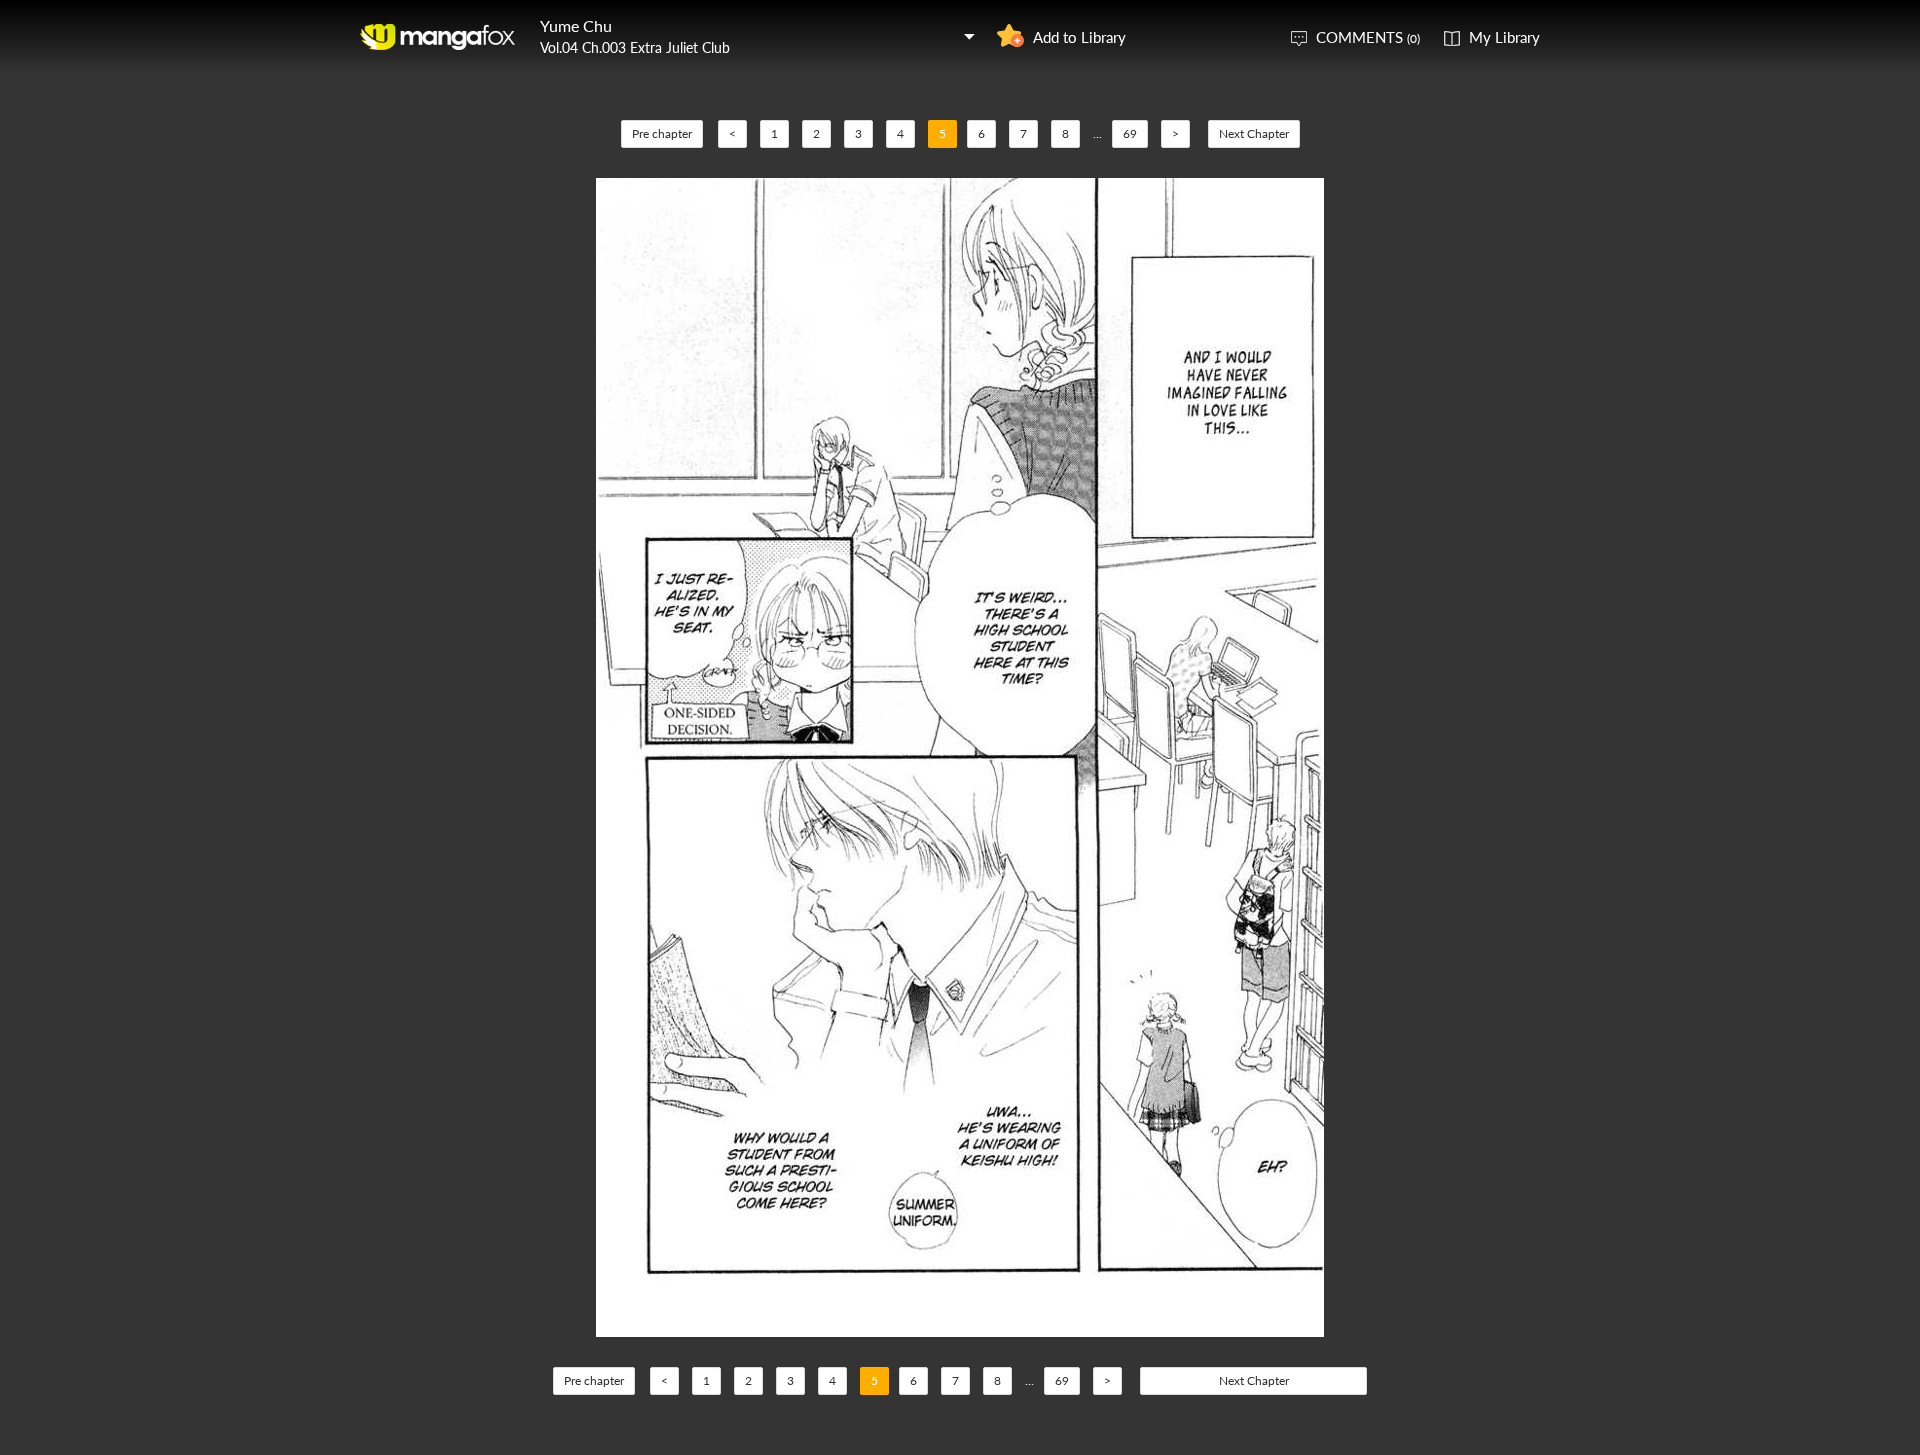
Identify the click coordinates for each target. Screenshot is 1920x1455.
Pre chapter (662, 133)
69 (1130, 133)
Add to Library (1079, 37)
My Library (1504, 37)
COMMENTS (1368, 37)
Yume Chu (576, 25)
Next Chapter (1254, 133)
